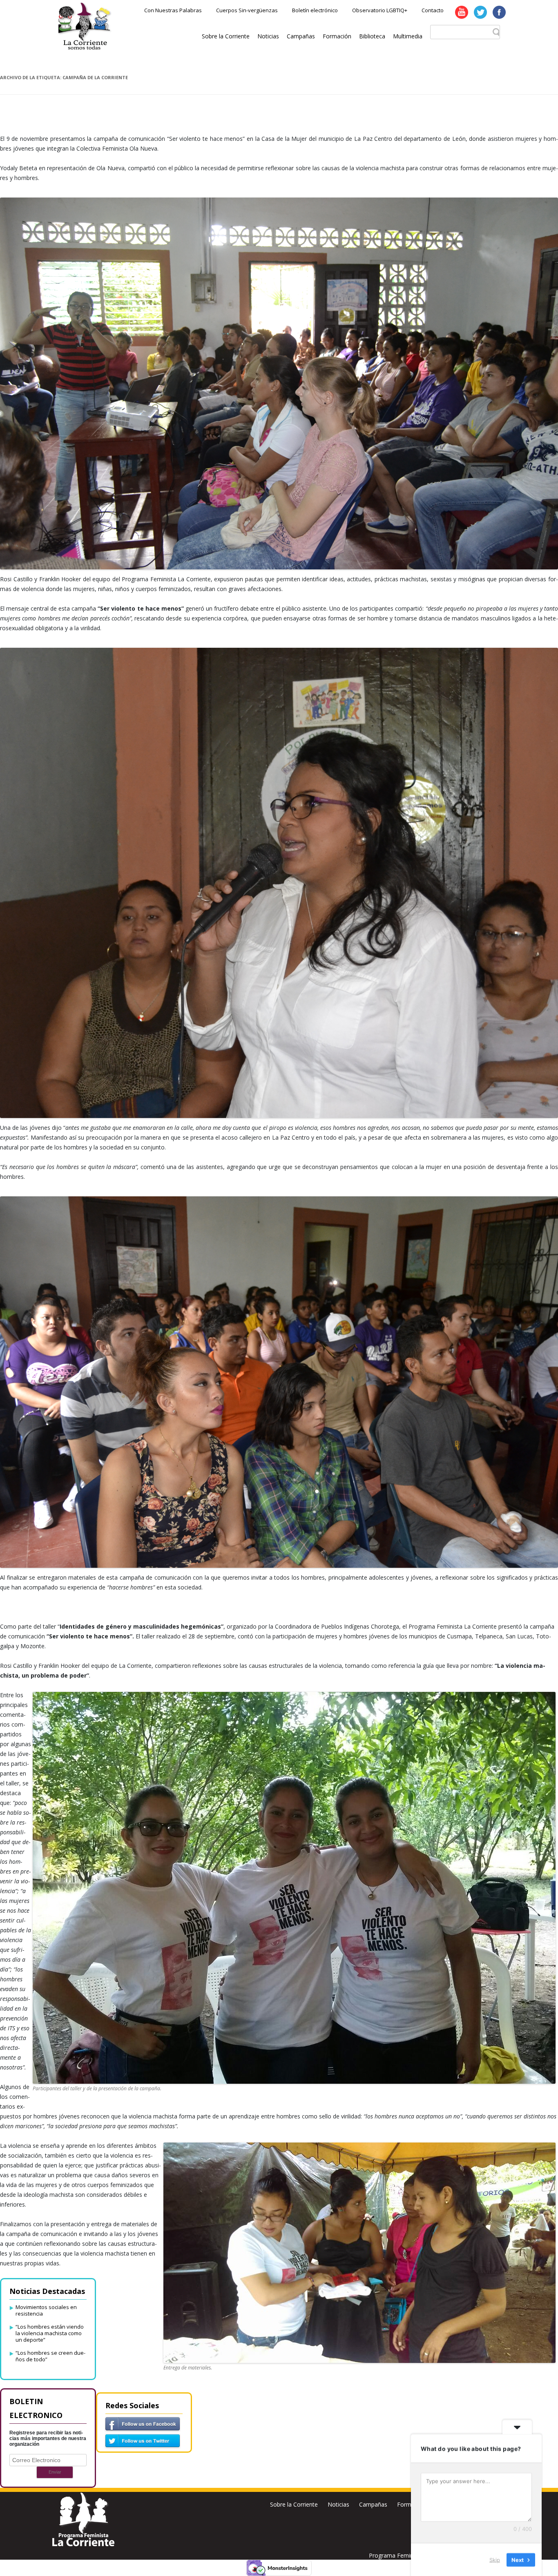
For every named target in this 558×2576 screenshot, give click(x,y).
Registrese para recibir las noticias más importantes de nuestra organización (48, 2438)
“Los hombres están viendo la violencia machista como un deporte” (50, 2333)
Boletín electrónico (315, 10)
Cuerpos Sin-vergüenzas (247, 10)
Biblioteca (372, 36)
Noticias (268, 36)
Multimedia (408, 36)
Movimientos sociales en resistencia (46, 2310)
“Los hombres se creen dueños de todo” (50, 2356)
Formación (337, 36)
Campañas (301, 36)
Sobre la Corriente (226, 36)
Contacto (433, 10)
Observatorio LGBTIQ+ (380, 10)
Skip (495, 2559)
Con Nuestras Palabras (173, 10)
